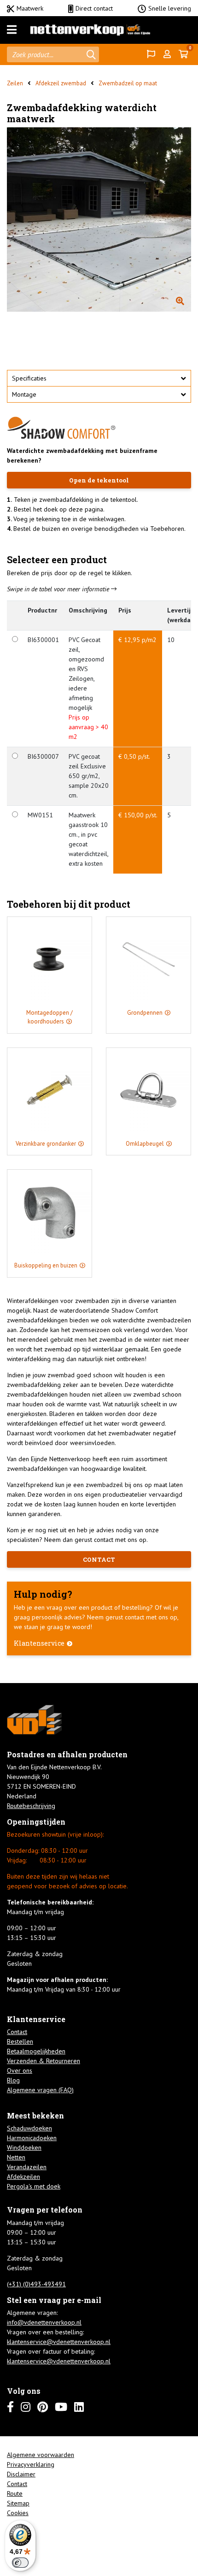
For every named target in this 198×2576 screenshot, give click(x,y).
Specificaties (29, 378)
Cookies (18, 2513)
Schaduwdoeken (29, 2128)
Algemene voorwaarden (41, 2455)
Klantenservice (39, 1643)
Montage (24, 394)
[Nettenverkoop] (90, 30)
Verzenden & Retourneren (44, 2061)
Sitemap (18, 2503)
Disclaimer (21, 2474)
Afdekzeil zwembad (61, 83)
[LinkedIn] (79, 2407)
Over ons (20, 2070)
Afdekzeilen (23, 2177)
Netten (16, 2157)
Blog (13, 2080)
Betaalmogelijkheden (36, 2051)
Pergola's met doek (34, 2186)
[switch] (20, 2563)
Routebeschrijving (31, 1806)
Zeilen (15, 83)
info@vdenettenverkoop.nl (44, 2322)
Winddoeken (24, 2148)
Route (15, 2493)
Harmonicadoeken (32, 2138)
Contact (17, 2032)
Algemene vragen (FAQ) (40, 2090)
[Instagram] (26, 2407)
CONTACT (99, 1559)
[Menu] (12, 30)
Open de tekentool (99, 480)
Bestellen (20, 2041)
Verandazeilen (27, 2167)
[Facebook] (10, 2407)
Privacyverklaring (31, 2464)
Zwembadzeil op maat (128, 83)
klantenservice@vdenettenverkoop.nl (59, 2342)
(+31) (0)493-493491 (36, 2284)
